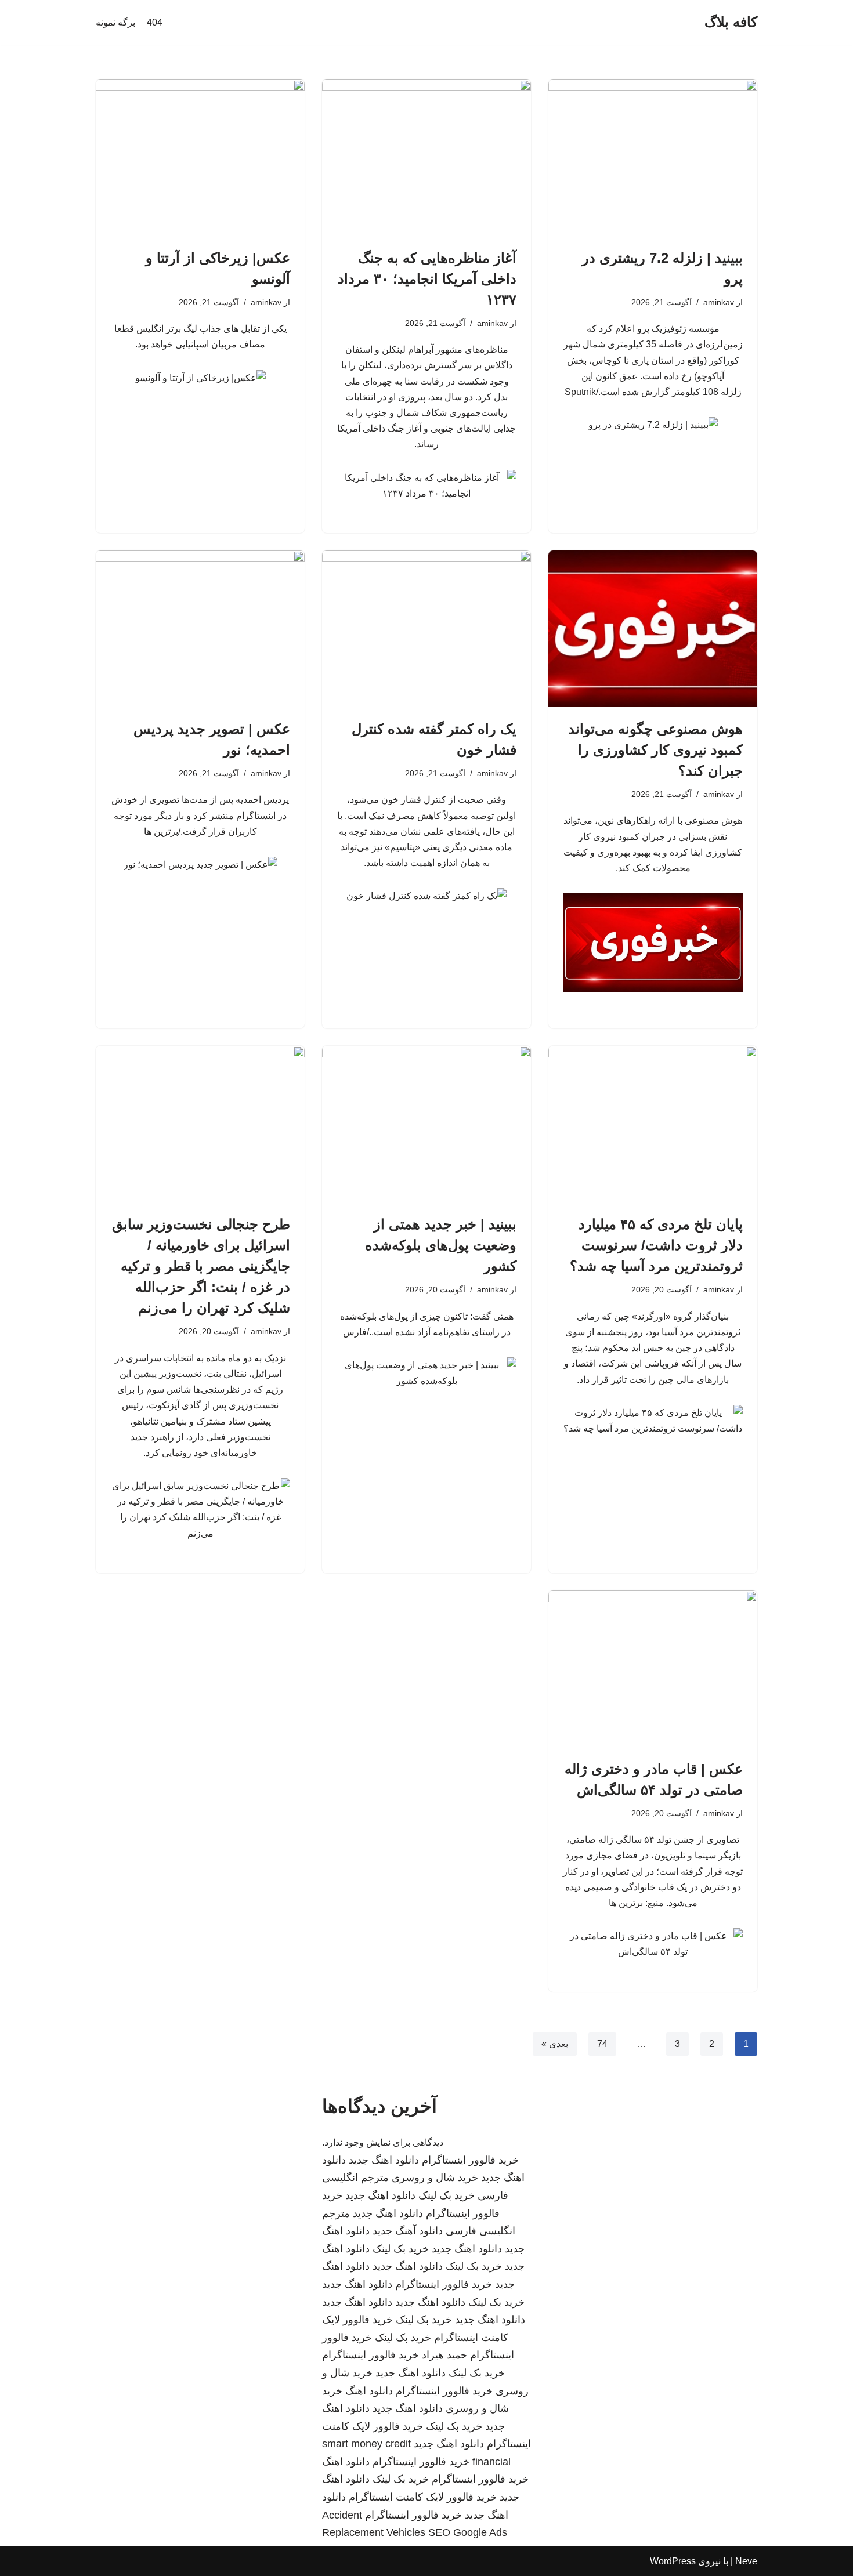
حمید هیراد (444, 2355)
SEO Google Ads (468, 2532)
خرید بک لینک (447, 2195)
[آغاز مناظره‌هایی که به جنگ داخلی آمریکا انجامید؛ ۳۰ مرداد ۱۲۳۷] (426, 158)
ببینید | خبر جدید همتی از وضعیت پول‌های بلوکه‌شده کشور (441, 1245)
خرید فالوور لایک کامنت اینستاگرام (423, 2497)
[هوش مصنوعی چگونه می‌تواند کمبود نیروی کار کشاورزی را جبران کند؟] (653, 629)
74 (602, 2044)
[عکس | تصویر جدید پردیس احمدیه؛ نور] (200, 629)
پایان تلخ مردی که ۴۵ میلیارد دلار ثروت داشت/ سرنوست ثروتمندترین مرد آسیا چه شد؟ (656, 1245)
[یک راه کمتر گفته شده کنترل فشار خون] (426, 629)
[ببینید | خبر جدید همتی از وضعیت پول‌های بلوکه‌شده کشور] (426, 1124)
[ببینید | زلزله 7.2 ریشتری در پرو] (653, 158)
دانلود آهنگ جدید (408, 2231)
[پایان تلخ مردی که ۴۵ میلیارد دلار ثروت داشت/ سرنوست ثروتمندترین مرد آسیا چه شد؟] (653, 1124)
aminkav (719, 302)
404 (155, 22)
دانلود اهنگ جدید (384, 2160)
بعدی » (555, 2044)
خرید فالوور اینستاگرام (470, 2160)
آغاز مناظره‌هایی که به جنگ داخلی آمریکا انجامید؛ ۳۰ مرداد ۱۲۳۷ (427, 279)
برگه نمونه (115, 22)
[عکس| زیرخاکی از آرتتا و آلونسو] (200, 158)
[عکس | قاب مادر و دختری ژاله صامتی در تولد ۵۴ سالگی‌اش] (653, 1669)
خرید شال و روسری (435, 2178)
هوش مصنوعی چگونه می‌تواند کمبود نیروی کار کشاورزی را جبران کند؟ (655, 750)
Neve (746, 2561)
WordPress (673, 2561)
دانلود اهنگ (369, 2391)
